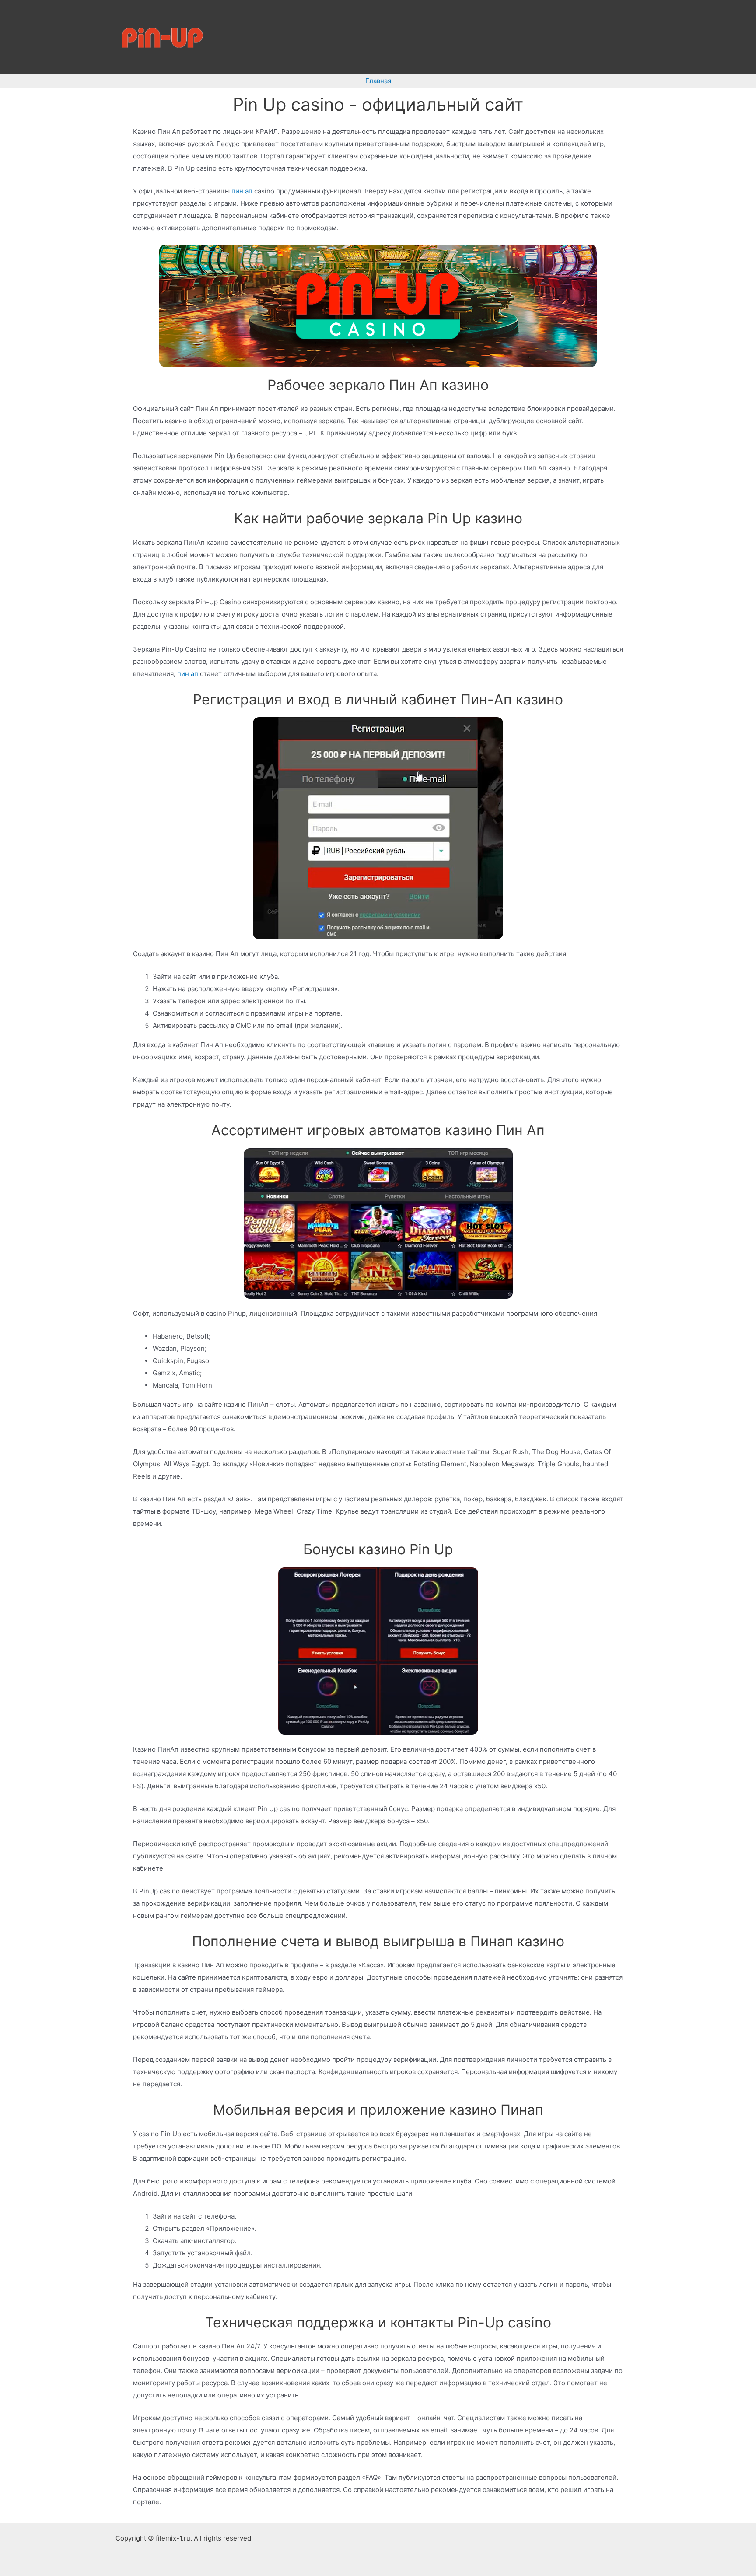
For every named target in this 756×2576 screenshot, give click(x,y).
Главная (378, 81)
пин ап (242, 191)
